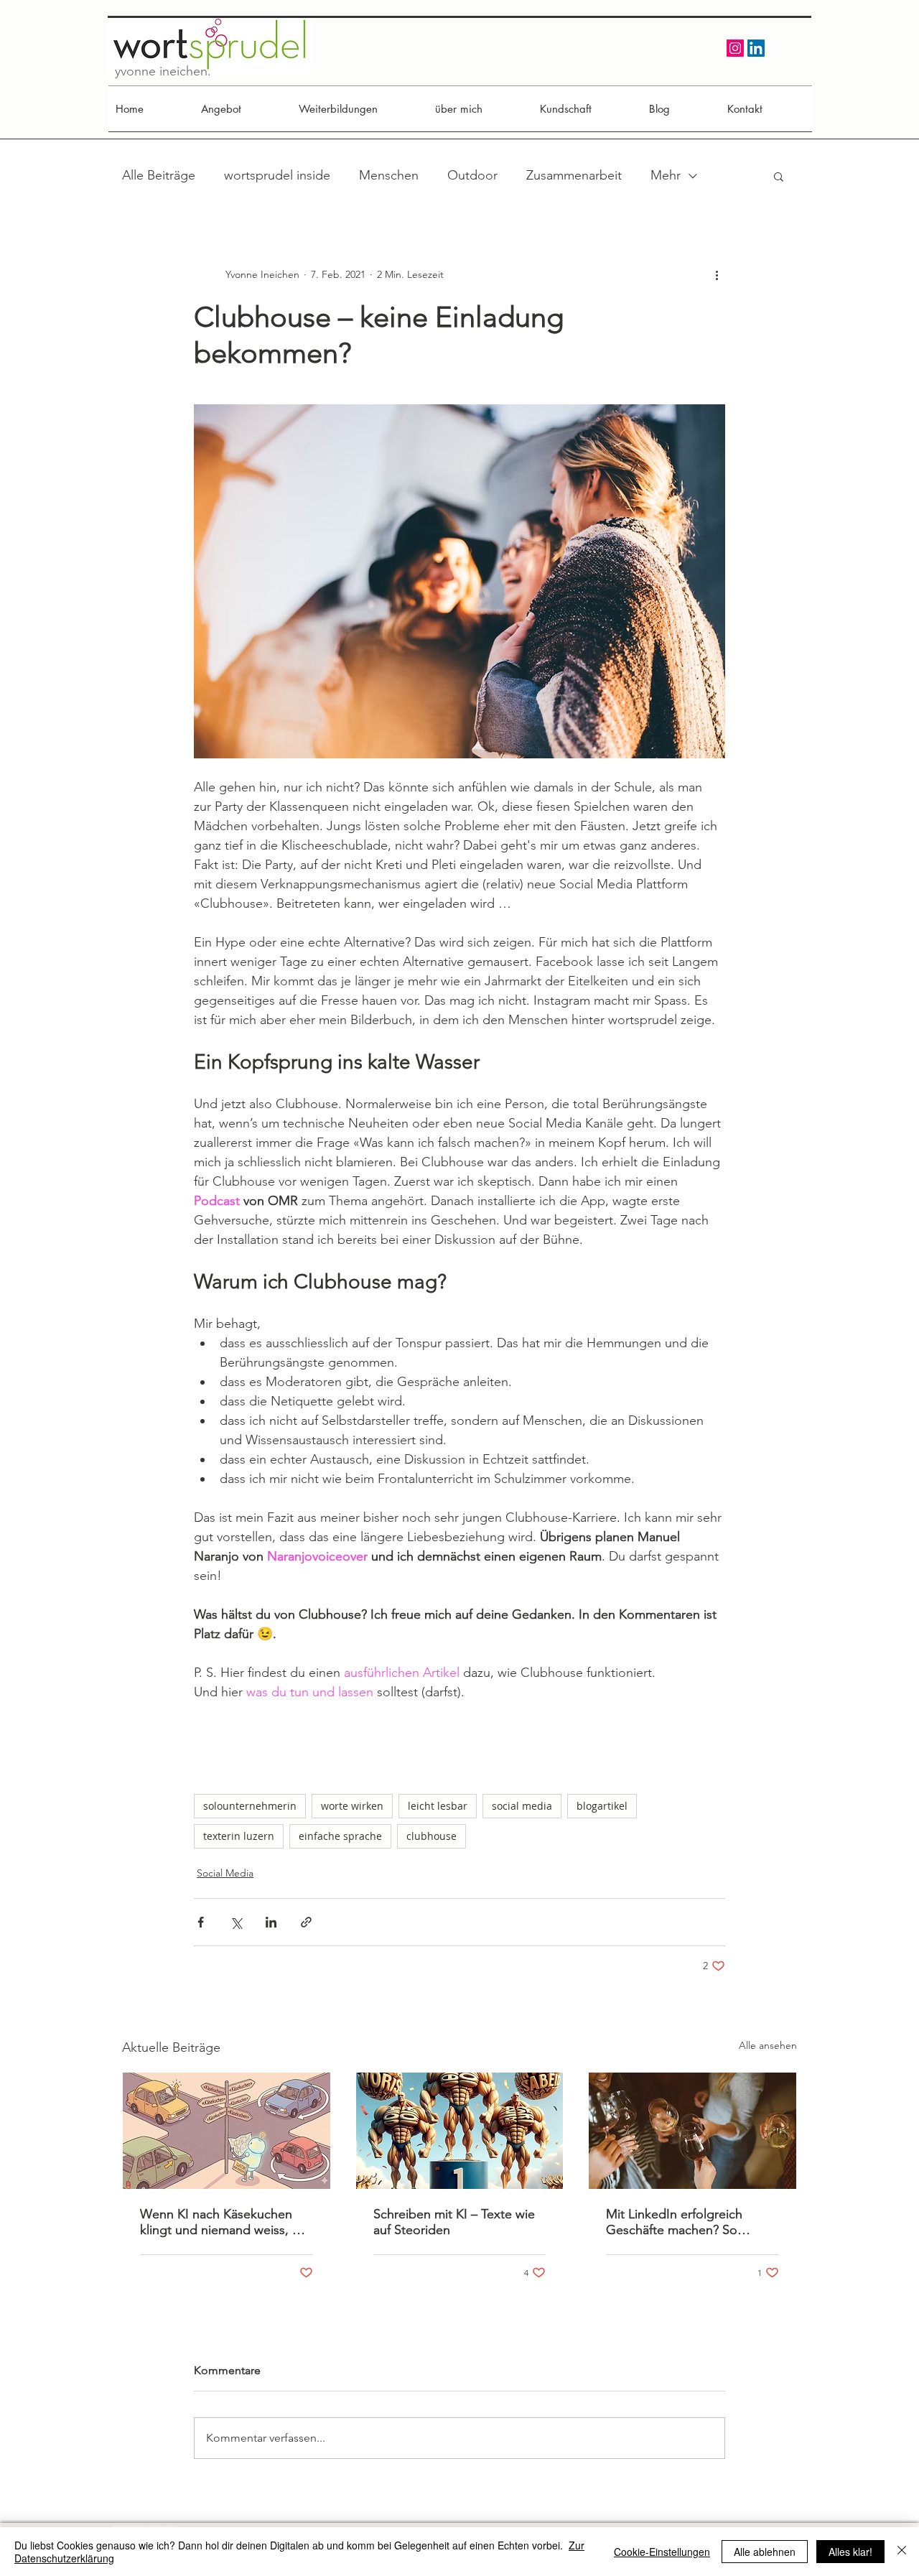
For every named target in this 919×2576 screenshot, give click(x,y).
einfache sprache (340, 1836)
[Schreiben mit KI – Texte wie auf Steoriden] (460, 2131)
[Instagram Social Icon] (735, 48)
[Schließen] (902, 2552)
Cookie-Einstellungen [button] (662, 2552)
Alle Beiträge (159, 175)
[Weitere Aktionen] (717, 274)
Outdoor (472, 175)
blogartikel (602, 1806)
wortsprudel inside (277, 175)
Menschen (389, 175)
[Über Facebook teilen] (201, 1922)
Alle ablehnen (765, 2552)
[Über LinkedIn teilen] (271, 1922)
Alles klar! (850, 2552)
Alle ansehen (768, 2045)
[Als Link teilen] (306, 1922)
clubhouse (431, 1836)
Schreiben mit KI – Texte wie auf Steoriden (454, 2222)
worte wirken (352, 1806)
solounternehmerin (250, 1806)
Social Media (225, 1873)
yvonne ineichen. (163, 71)
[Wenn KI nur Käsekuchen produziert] (227, 2131)
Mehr (666, 175)
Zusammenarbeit (574, 175)
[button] (779, 176)
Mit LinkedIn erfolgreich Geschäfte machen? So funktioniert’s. (674, 2222)
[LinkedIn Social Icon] (756, 48)
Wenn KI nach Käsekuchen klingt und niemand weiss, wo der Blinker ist (225, 2222)
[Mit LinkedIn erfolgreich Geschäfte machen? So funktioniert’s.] (692, 2131)
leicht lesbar (438, 1806)
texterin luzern (239, 1836)
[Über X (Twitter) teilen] (236, 1922)
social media (522, 1806)
